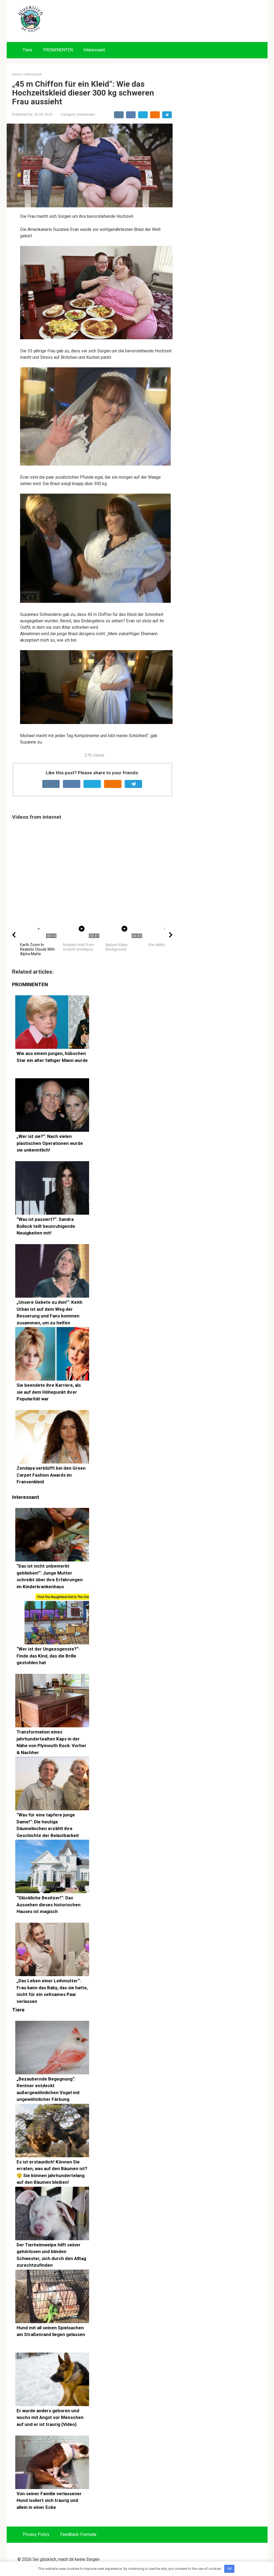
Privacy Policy (36, 2534)
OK (229, 2569)
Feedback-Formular (78, 2534)
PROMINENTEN (58, 50)
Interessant (94, 50)
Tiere (28, 50)
